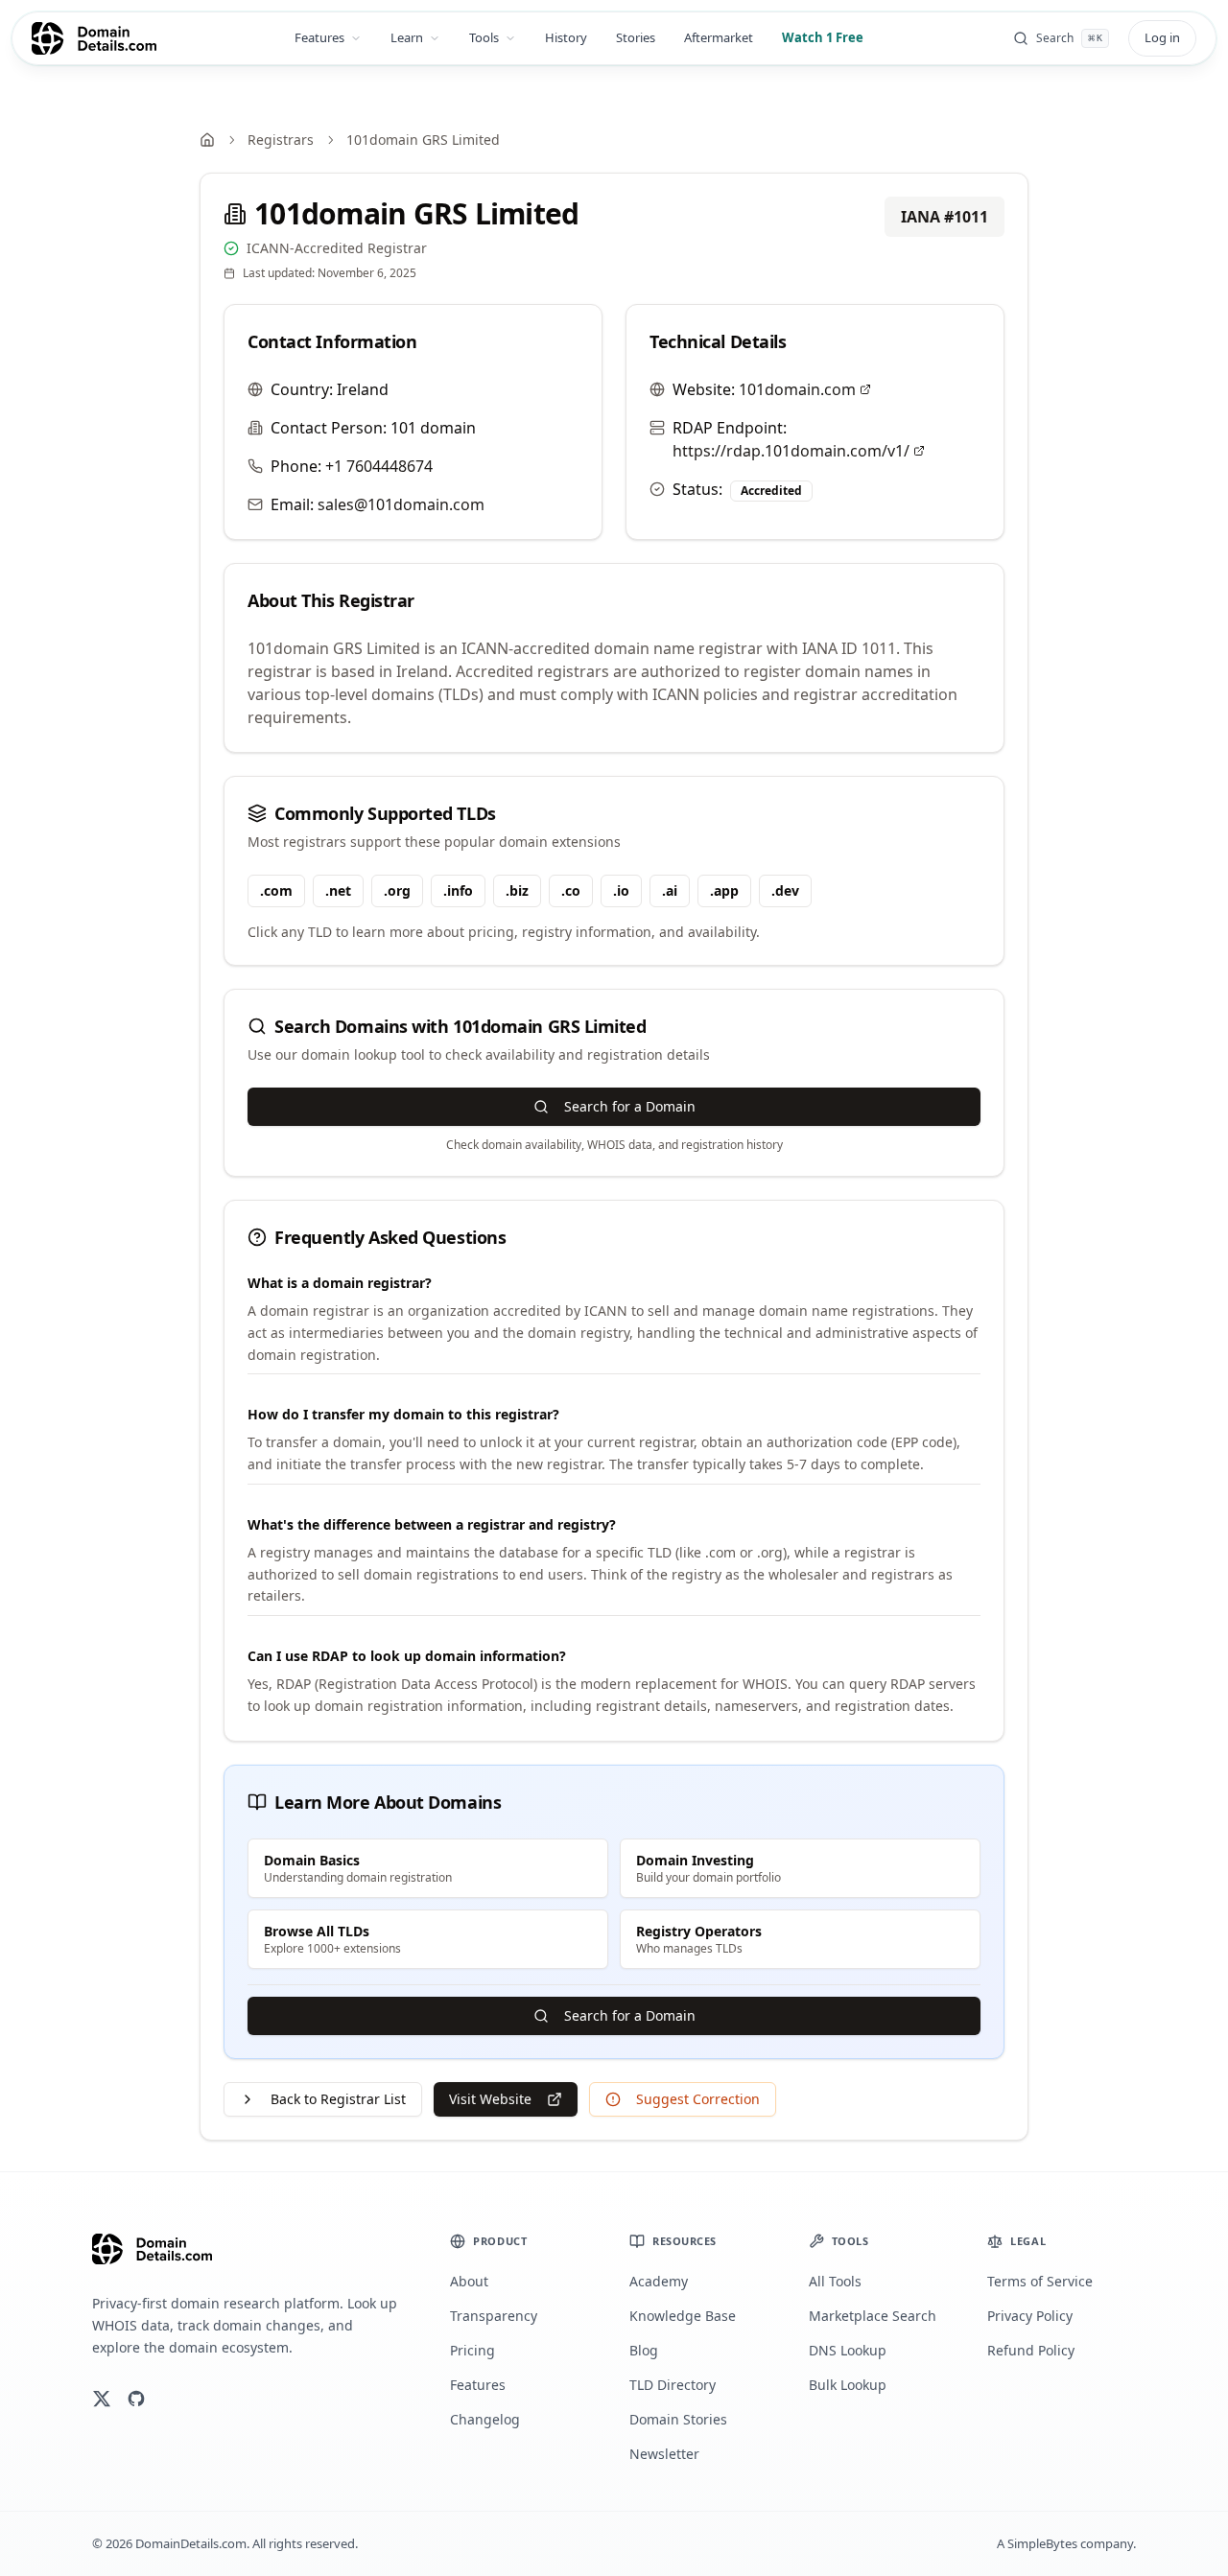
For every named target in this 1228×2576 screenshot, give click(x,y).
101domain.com (797, 389)
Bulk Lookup (848, 2385)
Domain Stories (678, 2419)
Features (319, 37)
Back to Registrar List (338, 2099)
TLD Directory (673, 2385)
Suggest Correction (698, 2099)
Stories (636, 37)
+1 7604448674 (379, 466)
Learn (407, 37)
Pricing (472, 2350)
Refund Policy (1031, 2350)
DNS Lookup (848, 2350)
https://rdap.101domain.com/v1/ (791, 451)
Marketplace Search (873, 2316)
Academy (659, 2281)
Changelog (485, 2419)
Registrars (281, 140)
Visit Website (490, 2099)
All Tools (835, 2281)
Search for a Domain (630, 1106)
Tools (484, 37)
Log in (1162, 37)
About (469, 2281)
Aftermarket (719, 37)
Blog (644, 2350)
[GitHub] (136, 2399)
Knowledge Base (683, 2316)
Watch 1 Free (823, 37)
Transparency (494, 2316)
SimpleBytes (1042, 2543)
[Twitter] (102, 2399)
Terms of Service (1040, 2281)
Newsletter (664, 2454)
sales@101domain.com (401, 504)
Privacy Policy (1030, 2316)
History (566, 37)
